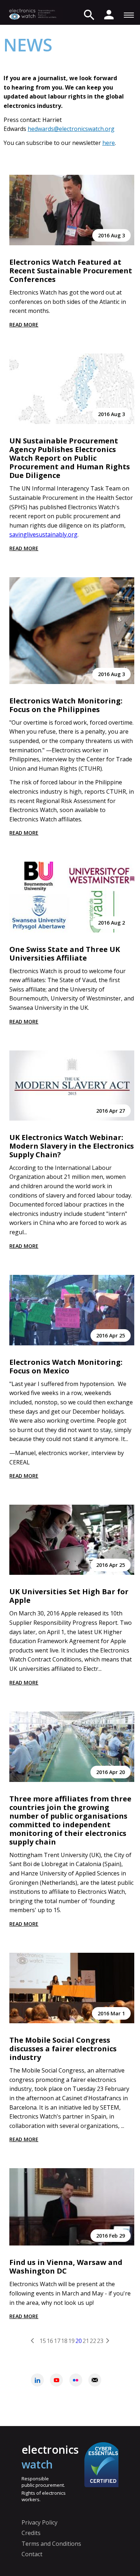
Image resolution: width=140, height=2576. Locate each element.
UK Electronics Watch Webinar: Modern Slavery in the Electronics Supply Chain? (72, 1146)
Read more (24, 325)
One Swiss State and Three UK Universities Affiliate (65, 954)
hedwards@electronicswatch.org (71, 129)
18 (64, 2340)
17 (57, 2340)
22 (93, 2340)
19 (71, 2340)
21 (86, 2340)
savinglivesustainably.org (43, 534)
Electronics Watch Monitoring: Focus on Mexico (66, 1366)
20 (79, 2340)
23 (100, 2340)
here (109, 143)
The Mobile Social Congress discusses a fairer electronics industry (63, 2049)
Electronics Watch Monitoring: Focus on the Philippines (66, 705)
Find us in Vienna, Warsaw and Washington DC (66, 2267)
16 (50, 2340)
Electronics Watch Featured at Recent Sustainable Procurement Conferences (71, 271)
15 (43, 2340)
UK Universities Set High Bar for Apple (69, 1596)
